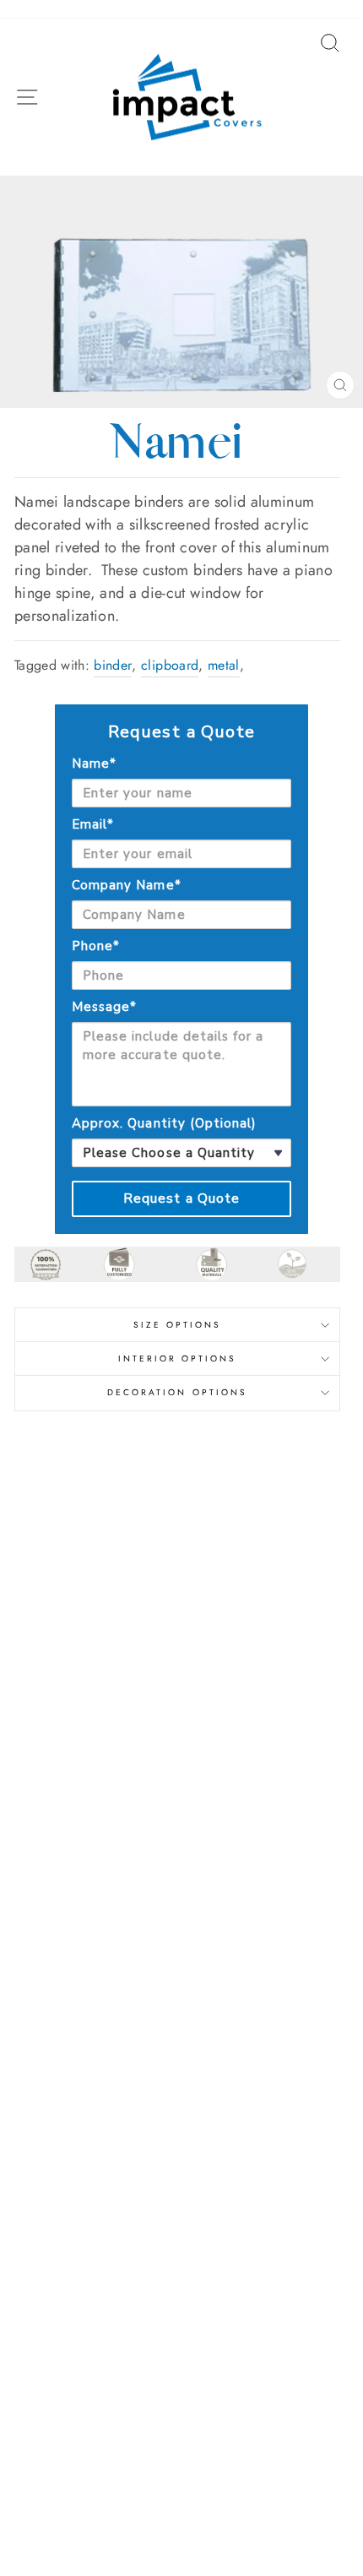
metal (224, 665)
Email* (93, 824)
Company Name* (127, 885)
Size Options (178, 1325)
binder (113, 665)
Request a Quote (182, 1198)
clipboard (170, 665)
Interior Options (178, 1359)
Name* (94, 764)
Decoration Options (177, 1392)
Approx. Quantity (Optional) (164, 1123)
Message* (104, 1007)
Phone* (96, 946)
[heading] (181, 732)
